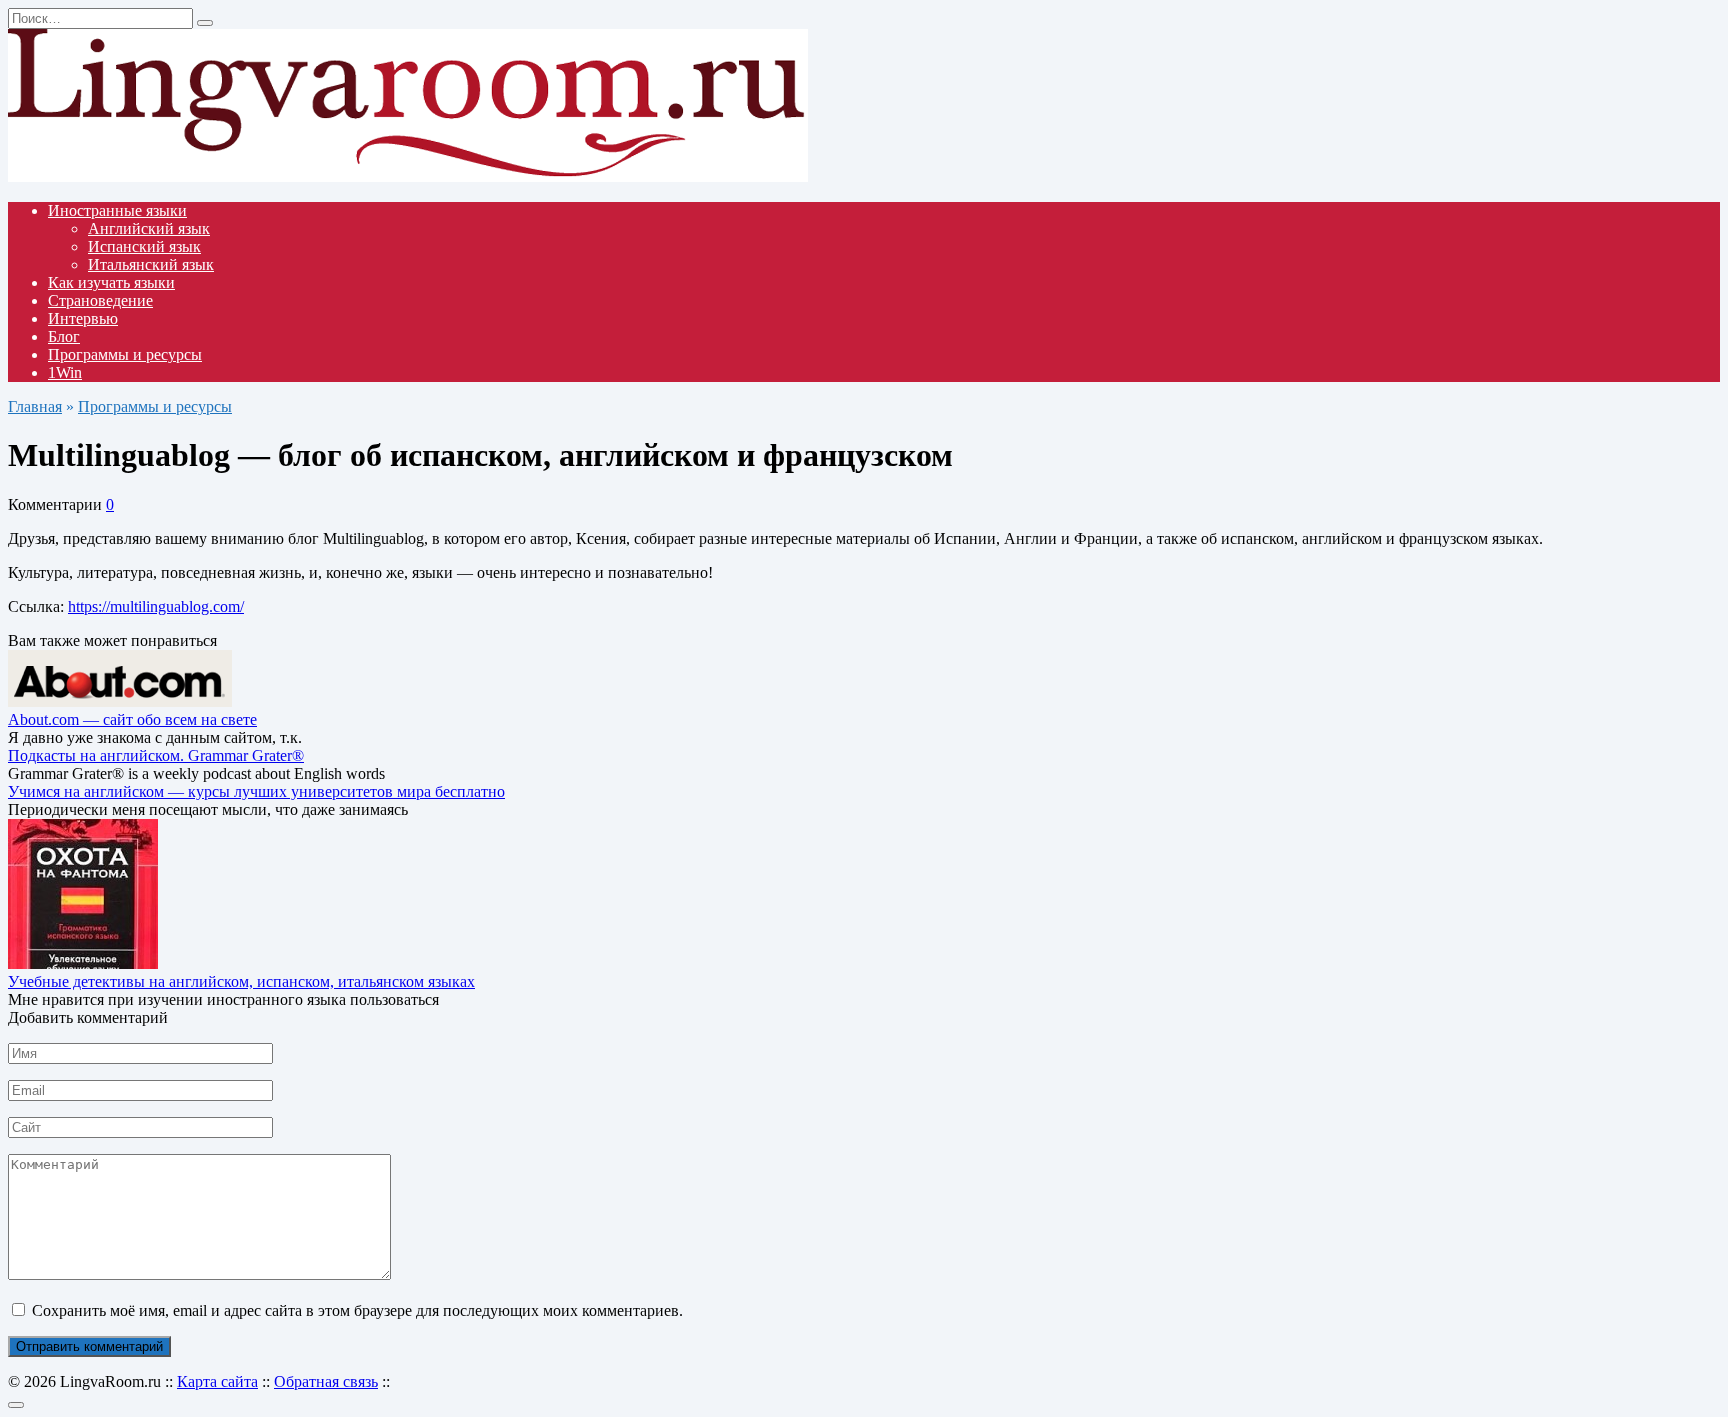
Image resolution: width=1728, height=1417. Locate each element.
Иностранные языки (117, 210)
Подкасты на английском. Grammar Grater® (156, 755)
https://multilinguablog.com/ (156, 606)
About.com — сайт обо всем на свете (132, 719)
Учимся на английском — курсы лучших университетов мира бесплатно (256, 791)
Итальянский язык (151, 264)
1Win (65, 372)
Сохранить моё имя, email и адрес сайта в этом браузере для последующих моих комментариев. (357, 1310)
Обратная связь (326, 1381)
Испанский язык (144, 246)
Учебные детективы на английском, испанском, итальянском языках (241, 981)
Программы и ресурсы (125, 354)
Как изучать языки (111, 282)
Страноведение (100, 300)
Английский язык (149, 228)
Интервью (83, 318)
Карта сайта (217, 1381)
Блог (64, 336)
